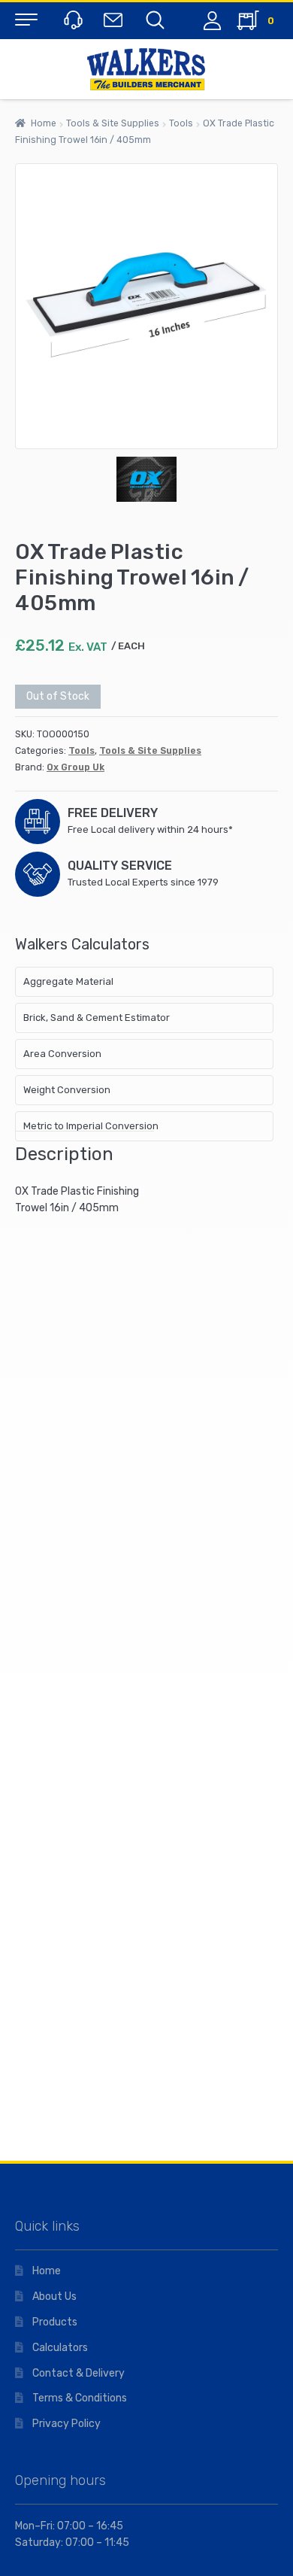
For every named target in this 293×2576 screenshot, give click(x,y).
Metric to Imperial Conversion (91, 1126)
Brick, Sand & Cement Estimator (97, 1018)
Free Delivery (113, 813)
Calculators (60, 2348)
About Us (54, 2297)
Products (55, 2322)
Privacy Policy (66, 2424)
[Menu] (26, 19)
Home (44, 123)
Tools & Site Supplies (113, 123)
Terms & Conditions (80, 2398)
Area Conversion (62, 1054)
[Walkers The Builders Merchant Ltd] (146, 69)
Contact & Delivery (79, 2373)
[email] (112, 19)
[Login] (212, 21)
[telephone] (71, 19)
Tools (181, 123)
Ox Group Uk (76, 767)
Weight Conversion (67, 1090)
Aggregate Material (68, 981)
